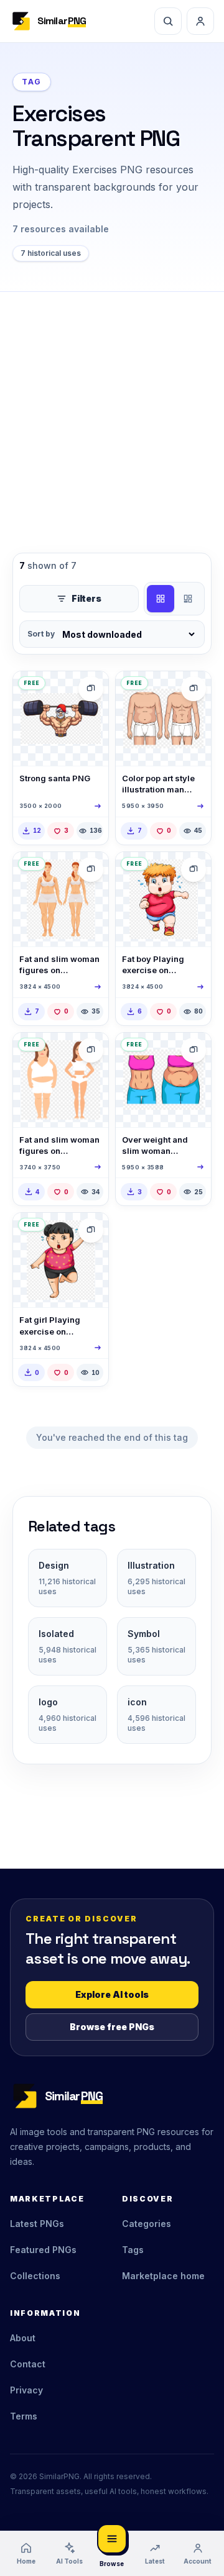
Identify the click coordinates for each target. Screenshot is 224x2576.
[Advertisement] (112, 410)
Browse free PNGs (112, 2027)
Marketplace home (163, 2276)
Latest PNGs (37, 2224)
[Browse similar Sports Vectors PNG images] (194, 689)
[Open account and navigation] (200, 21)
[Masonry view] (188, 599)
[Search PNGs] (168, 21)
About (23, 2338)
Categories (147, 2224)
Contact (28, 2364)
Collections (35, 2276)
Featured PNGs (43, 2250)
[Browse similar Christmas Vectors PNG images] (91, 689)
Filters (86, 598)
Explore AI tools (112, 1994)
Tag (32, 82)
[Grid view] (161, 599)
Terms (24, 2416)
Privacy (26, 2390)
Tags (133, 2250)
